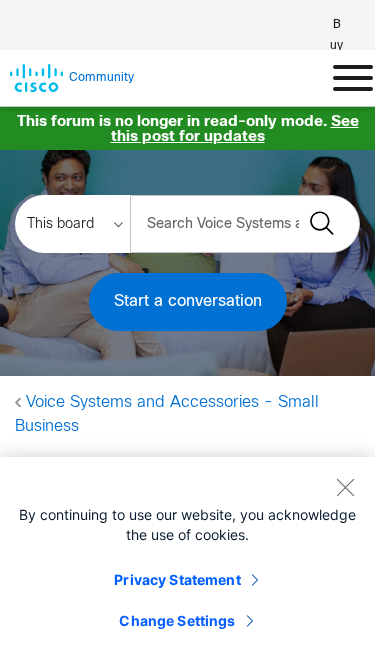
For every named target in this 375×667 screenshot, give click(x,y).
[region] (187, 562)
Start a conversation (188, 301)
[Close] (345, 487)
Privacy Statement (177, 579)
